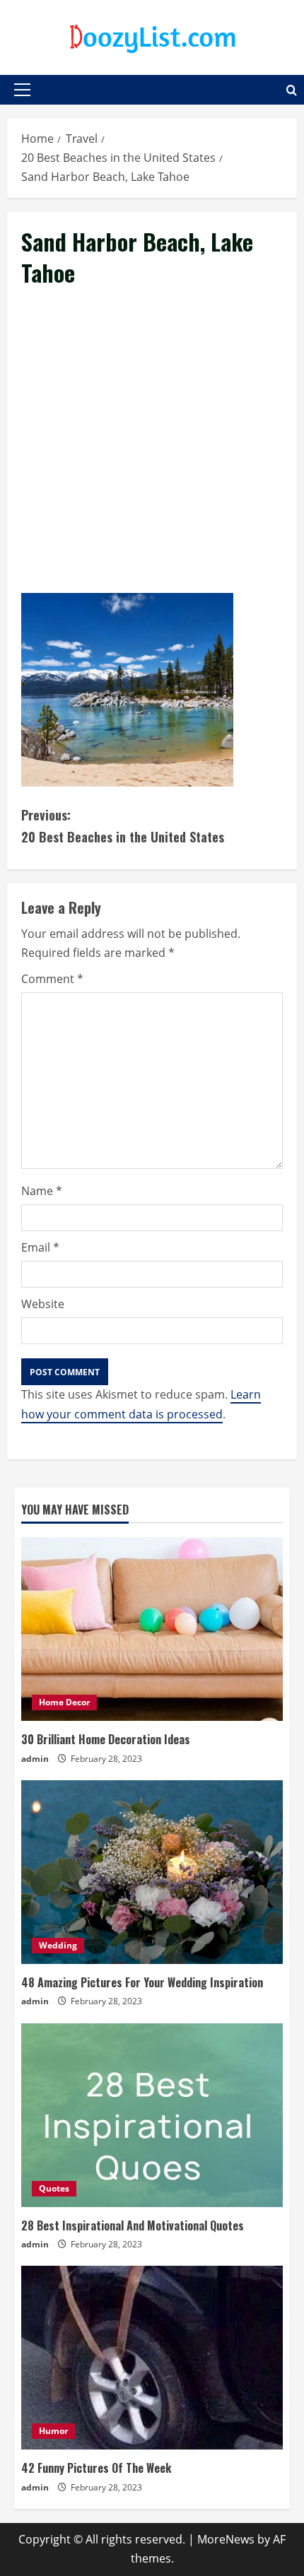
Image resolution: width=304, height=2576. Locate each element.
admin (35, 1759)
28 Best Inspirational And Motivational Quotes (133, 2225)
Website (43, 1304)
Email (40, 1247)
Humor (53, 2431)
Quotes (54, 2188)
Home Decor (64, 1702)
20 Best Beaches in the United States (123, 826)
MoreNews (226, 2539)
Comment (52, 979)
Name (42, 1191)
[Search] (292, 90)
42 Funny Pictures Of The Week (96, 2468)
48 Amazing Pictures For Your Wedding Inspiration (142, 1982)
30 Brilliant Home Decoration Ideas (106, 1739)
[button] (22, 90)
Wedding (58, 1945)
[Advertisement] (152, 457)
